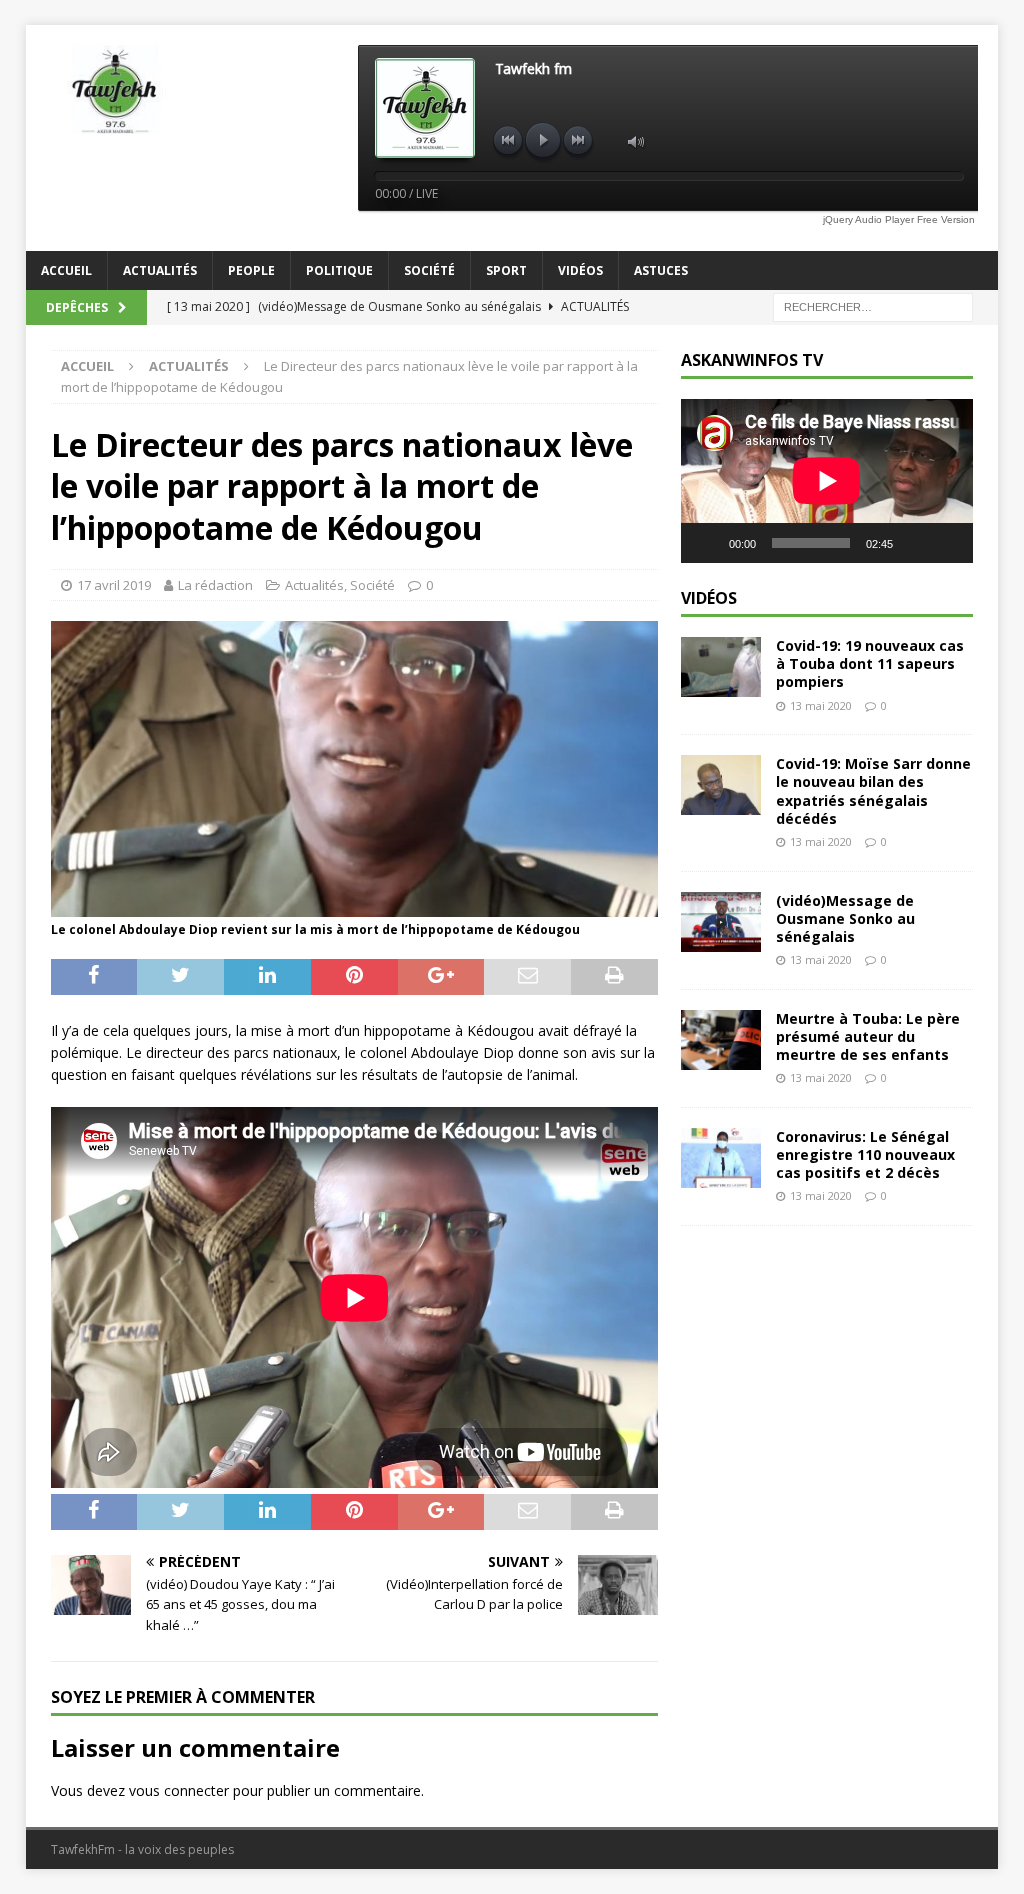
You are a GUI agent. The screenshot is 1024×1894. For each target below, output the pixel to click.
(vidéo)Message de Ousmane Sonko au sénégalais (845, 918)
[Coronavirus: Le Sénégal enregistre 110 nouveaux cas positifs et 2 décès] (721, 1158)
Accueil (66, 270)
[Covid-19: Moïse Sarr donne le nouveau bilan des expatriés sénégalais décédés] (721, 785)
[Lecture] (707, 543)
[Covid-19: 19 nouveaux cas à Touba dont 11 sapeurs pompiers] (721, 667)
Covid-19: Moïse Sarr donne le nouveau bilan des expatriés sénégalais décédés (873, 791)
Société (429, 270)
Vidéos (580, 270)
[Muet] (915, 543)
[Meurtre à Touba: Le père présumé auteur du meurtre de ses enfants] (721, 1040)
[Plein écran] (947, 543)
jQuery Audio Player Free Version (899, 219)
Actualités (160, 270)
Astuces (661, 270)
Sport (506, 270)
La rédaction (215, 585)
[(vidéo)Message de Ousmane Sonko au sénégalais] (721, 922)
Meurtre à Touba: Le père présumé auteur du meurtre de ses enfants (868, 1036)
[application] (827, 481)
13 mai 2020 (821, 705)
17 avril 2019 (114, 585)
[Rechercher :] (873, 305)
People (251, 270)
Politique (339, 270)
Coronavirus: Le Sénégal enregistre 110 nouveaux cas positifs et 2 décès (865, 1154)
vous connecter (179, 1790)
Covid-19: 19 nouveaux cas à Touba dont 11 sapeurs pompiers (870, 663)
